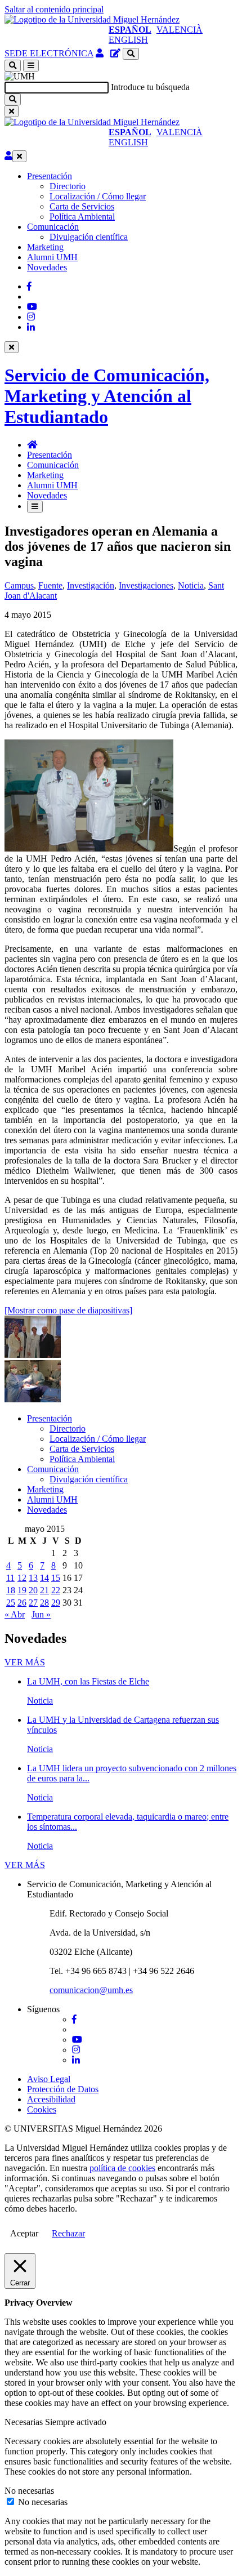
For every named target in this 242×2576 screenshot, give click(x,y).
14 (44, 1578)
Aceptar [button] (24, 2233)
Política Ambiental (82, 217)
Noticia (191, 585)
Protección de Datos (63, 2089)
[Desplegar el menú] (31, 66)
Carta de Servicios (82, 206)
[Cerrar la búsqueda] (12, 111)
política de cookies (122, 2168)
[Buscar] (13, 99)
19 (22, 1590)
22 (56, 1590)
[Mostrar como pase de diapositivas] (68, 1310)
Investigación (91, 585)
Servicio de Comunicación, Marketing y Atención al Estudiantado (107, 396)
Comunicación (53, 227)
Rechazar (68, 2233)
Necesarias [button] (25, 2422)
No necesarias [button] (29, 2491)
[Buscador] (131, 54)
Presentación (50, 176)
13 (33, 1578)
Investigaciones (146, 585)
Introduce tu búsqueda (150, 87)
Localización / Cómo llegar (98, 196)
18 (11, 1590)
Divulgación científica (89, 237)
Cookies (42, 2109)
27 (33, 1603)
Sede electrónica (49, 53)
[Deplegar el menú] (35, 507)
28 (44, 1603)
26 (22, 1603)
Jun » (41, 1614)
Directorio (68, 186)
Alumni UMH (52, 257)
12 (22, 1578)
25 (11, 1603)
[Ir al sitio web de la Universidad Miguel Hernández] (92, 19)
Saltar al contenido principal (54, 9)
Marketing (45, 247)
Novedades (47, 267)
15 (56, 1578)
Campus (19, 585)
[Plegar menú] (19, 156)
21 (44, 1590)
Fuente (50, 585)
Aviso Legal (49, 2079)
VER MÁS (25, 1662)
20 (33, 1590)
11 (10, 1578)
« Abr (15, 1614)
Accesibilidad (51, 2099)
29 (56, 1603)
